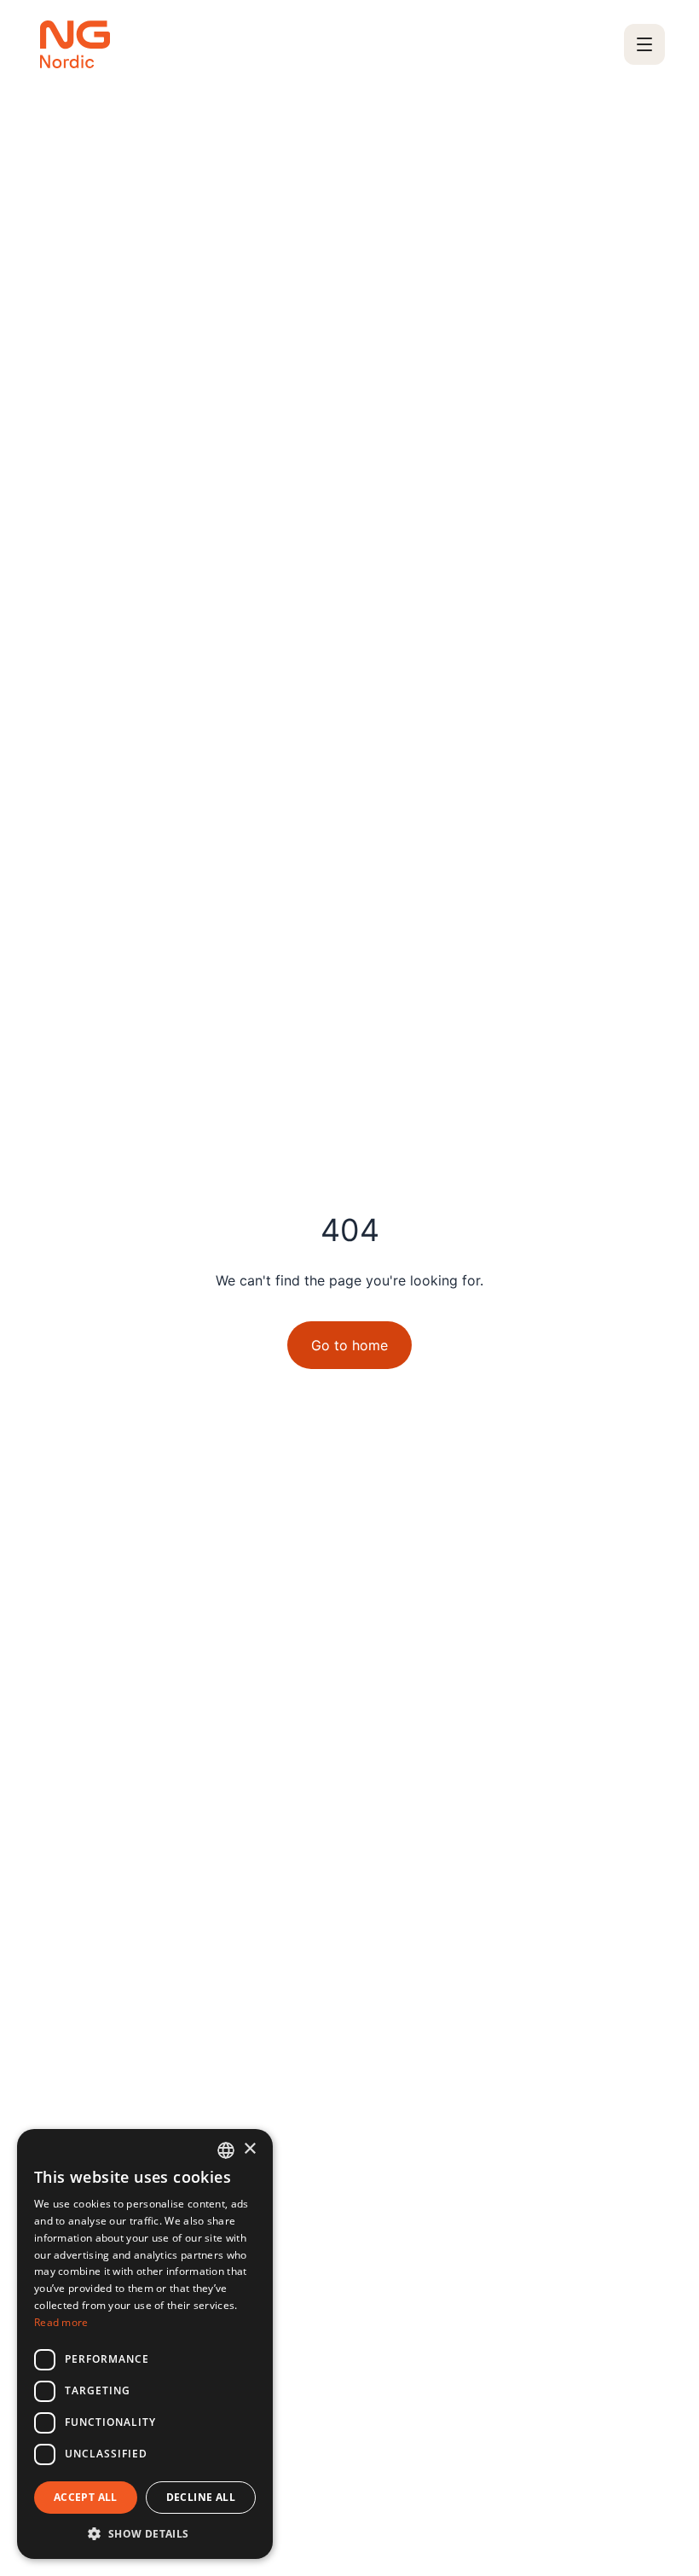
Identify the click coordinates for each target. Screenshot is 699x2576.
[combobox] (226, 2150)
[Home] (75, 44)
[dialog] (145, 2344)
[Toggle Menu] (644, 44)
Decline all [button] (201, 2497)
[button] (145, 2533)
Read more (61, 2322)
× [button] (249, 2149)
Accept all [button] (86, 2497)
